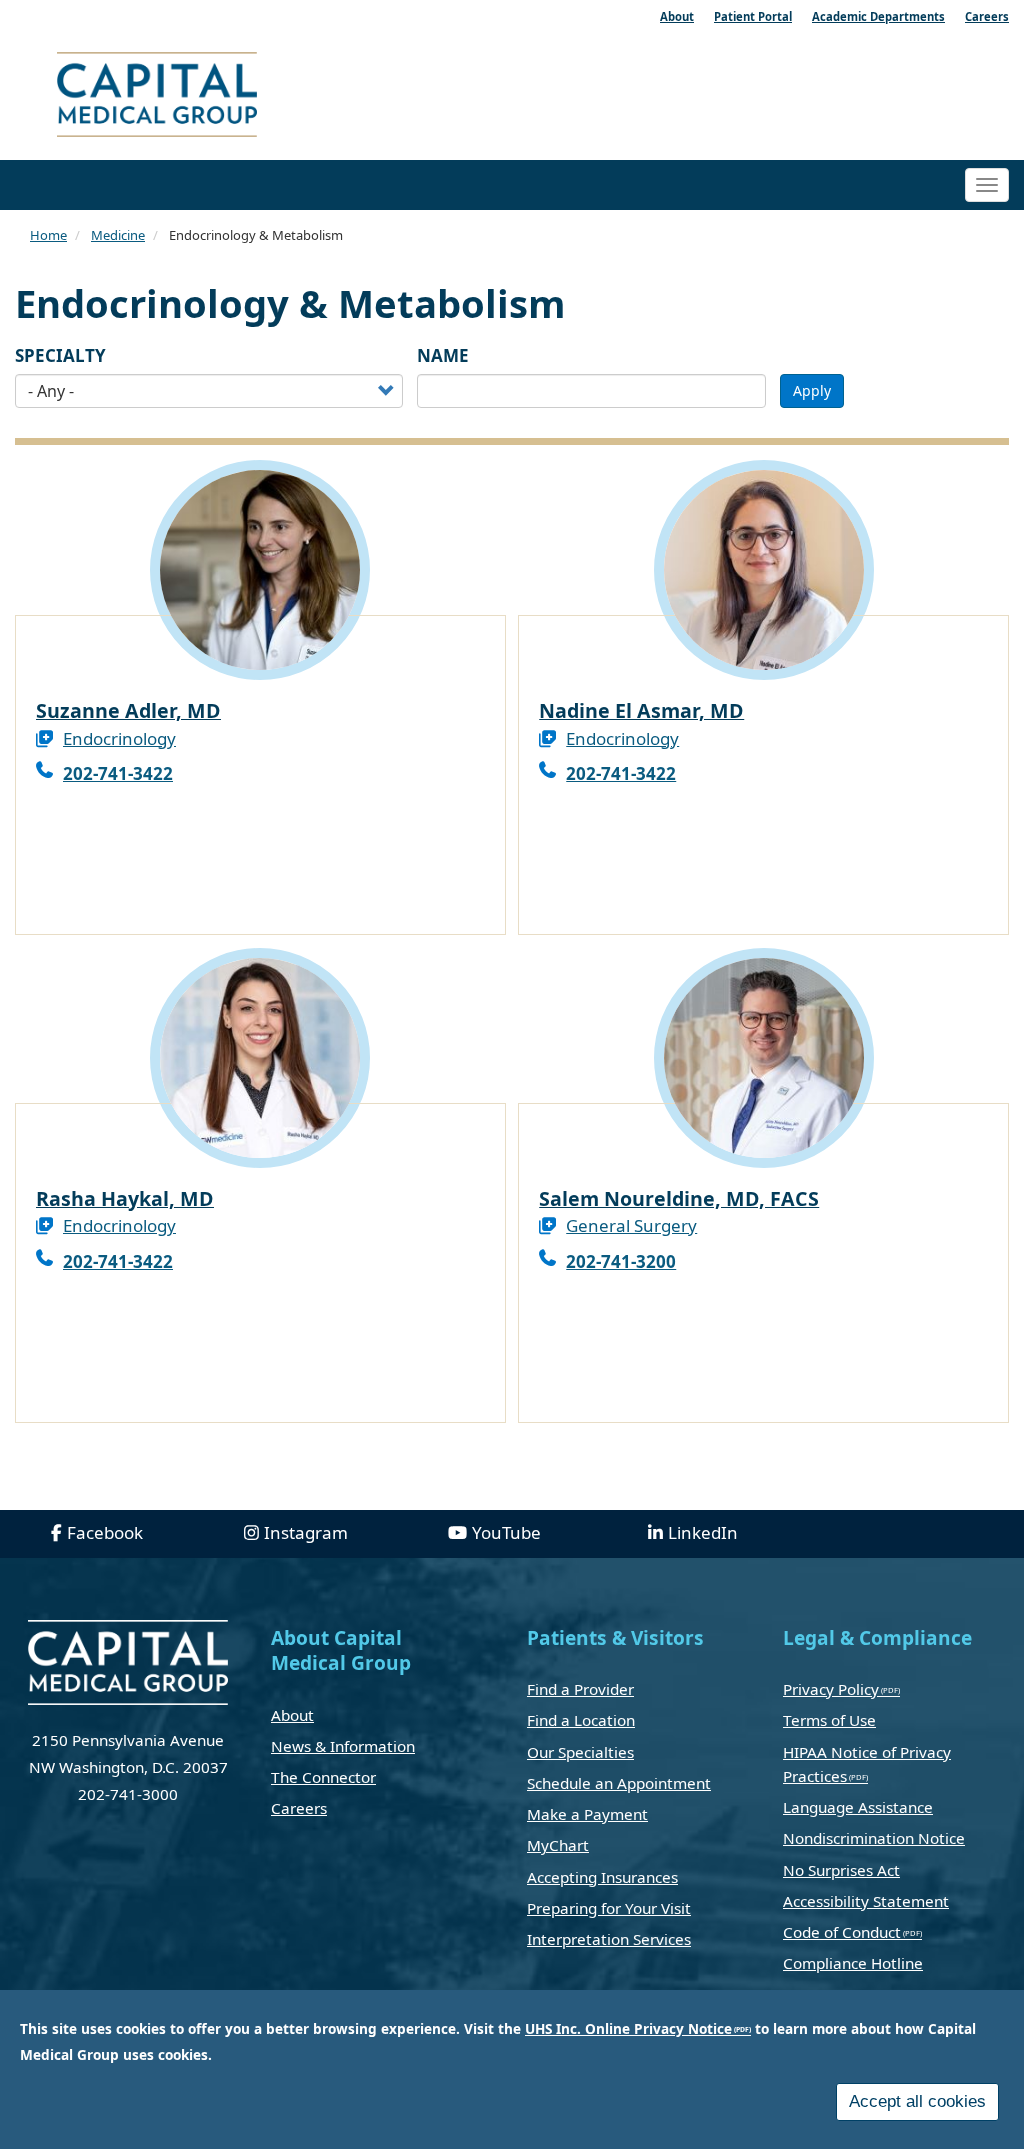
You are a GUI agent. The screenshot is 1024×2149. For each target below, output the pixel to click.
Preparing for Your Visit (609, 1908)
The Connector (323, 1777)
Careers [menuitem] (987, 16)
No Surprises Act (841, 1870)
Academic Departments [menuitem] (878, 16)
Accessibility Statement (866, 1901)
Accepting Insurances (602, 1877)
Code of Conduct (842, 1932)
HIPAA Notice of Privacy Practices (867, 1764)
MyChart (558, 1845)
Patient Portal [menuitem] (753, 16)
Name (443, 355)
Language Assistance (858, 1807)
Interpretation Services (609, 1939)
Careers (299, 1808)
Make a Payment (587, 1814)
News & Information (343, 1746)
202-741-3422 (118, 773)
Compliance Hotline (853, 1963)
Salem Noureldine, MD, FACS (679, 1198)
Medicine (118, 235)
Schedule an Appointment (619, 1783)
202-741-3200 (621, 1261)
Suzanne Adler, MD (128, 710)
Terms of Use (829, 1720)
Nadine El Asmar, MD (641, 710)
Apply (812, 390)
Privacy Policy (831, 1689)
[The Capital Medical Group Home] (247, 97)
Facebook (105, 1532)
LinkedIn (703, 1532)
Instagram (306, 1532)
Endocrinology (119, 738)
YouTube (506, 1532)
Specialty (60, 355)
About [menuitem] (677, 16)
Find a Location (581, 1720)
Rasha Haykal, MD (125, 1198)
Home (48, 235)
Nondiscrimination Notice (874, 1838)
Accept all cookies (917, 2101)
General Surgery (631, 1225)
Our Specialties (580, 1752)
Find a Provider (580, 1689)
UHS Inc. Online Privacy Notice (628, 2028)
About (292, 1715)
